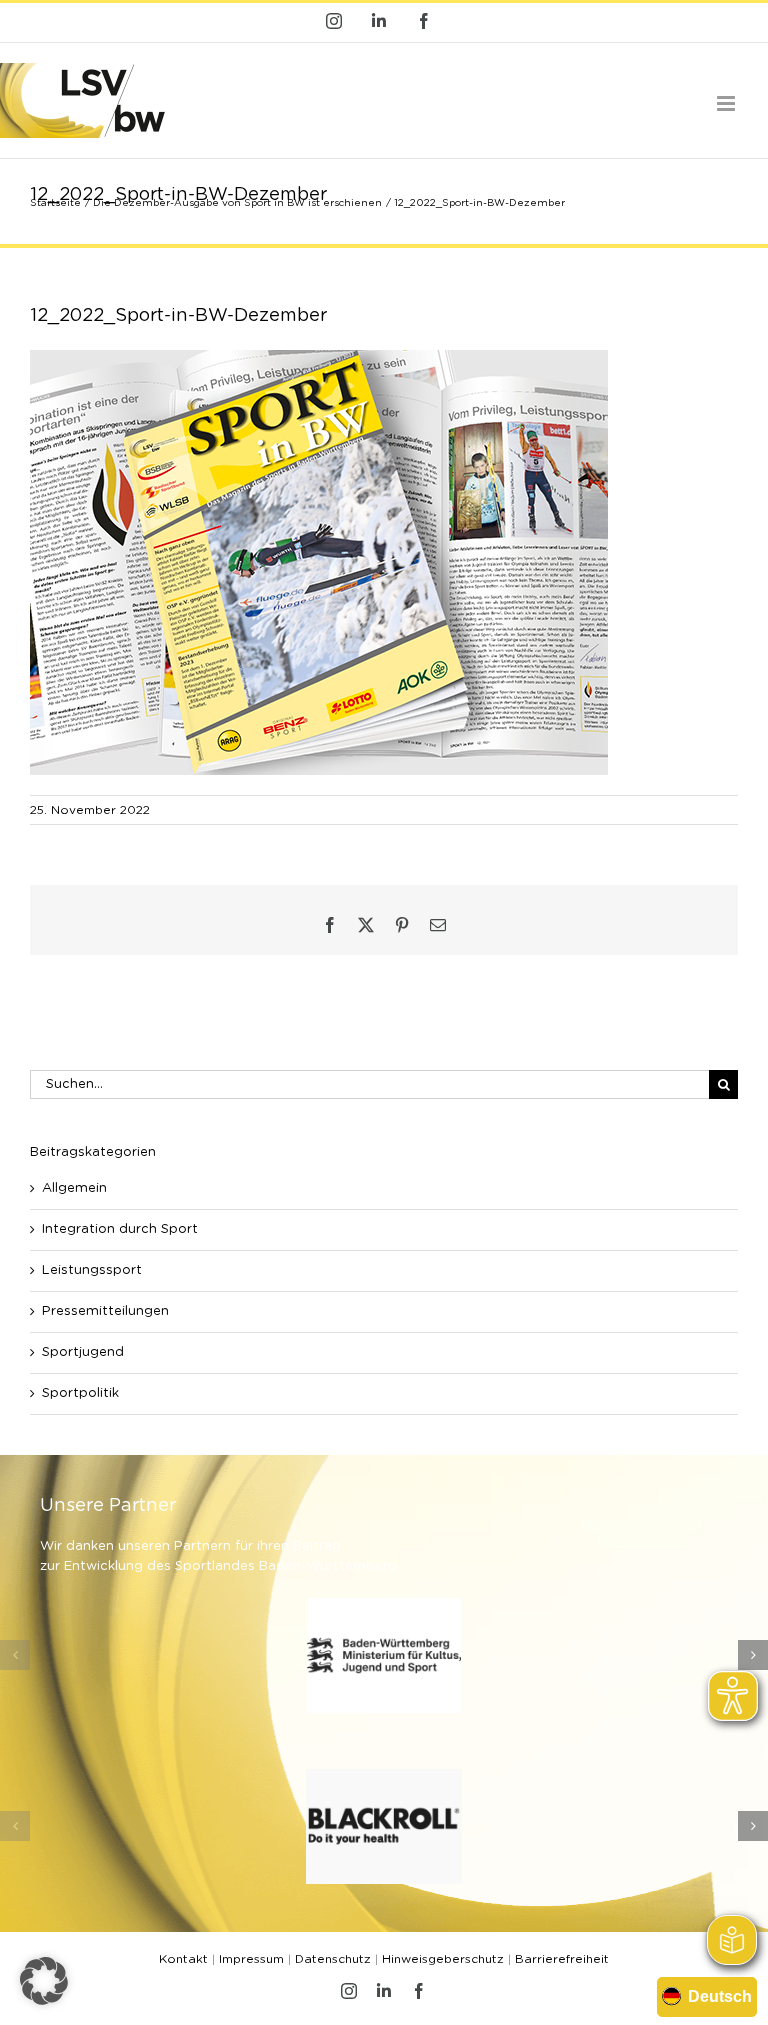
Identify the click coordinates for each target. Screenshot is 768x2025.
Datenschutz (333, 1959)
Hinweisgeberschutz (443, 1959)
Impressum (251, 1959)
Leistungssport (92, 1270)
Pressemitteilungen (105, 1311)
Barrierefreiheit (562, 1959)
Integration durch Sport (120, 1229)
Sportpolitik (80, 1393)
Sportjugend (83, 1352)
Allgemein (74, 1188)
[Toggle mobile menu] (727, 103)
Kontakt (183, 1959)
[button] (15, 1655)
